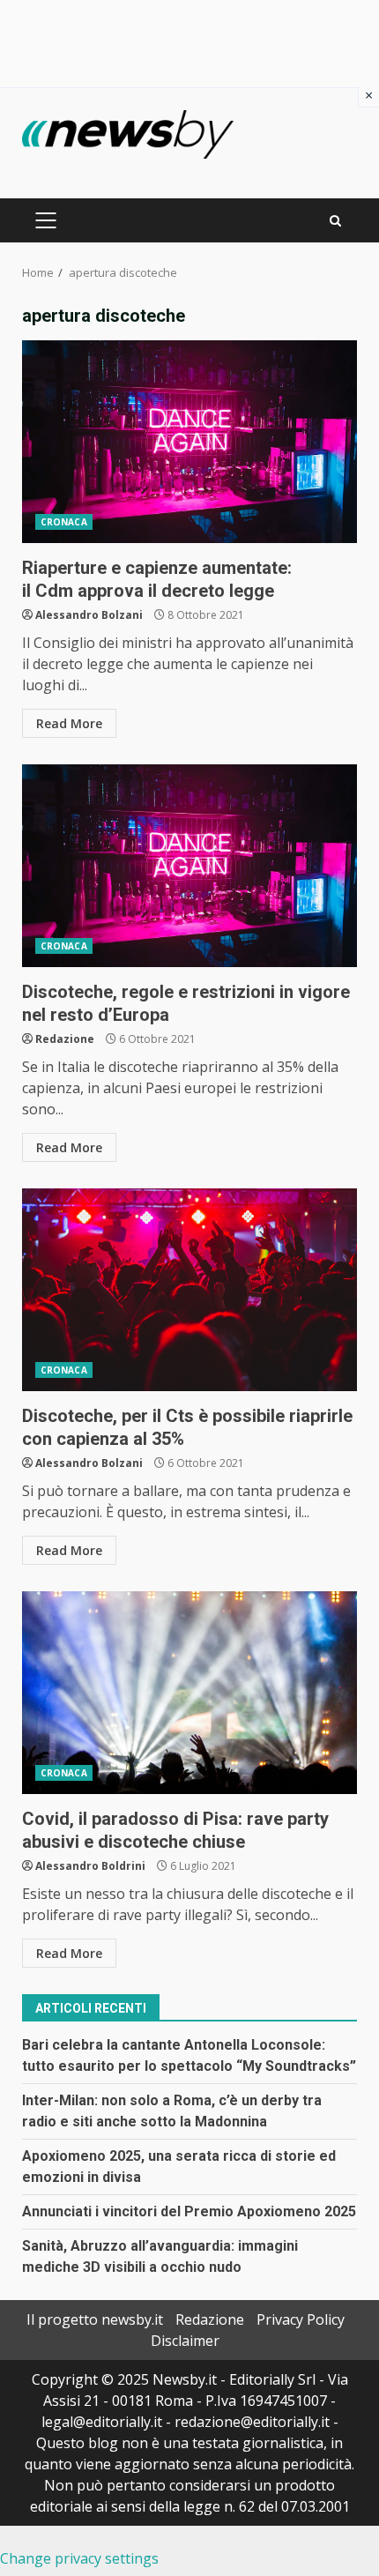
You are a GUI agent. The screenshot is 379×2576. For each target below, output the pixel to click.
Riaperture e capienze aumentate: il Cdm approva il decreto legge (189, 442)
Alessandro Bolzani (89, 615)
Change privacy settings (79, 2558)
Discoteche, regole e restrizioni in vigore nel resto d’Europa (189, 866)
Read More (69, 723)
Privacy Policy (301, 2319)
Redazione (65, 1039)
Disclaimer (185, 2341)
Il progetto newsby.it (95, 2319)
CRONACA (64, 522)
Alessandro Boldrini (90, 1866)
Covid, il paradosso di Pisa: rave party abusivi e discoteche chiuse (189, 1693)
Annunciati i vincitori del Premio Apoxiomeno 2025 (189, 2211)
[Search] (335, 221)
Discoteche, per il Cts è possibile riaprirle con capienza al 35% (189, 1290)
